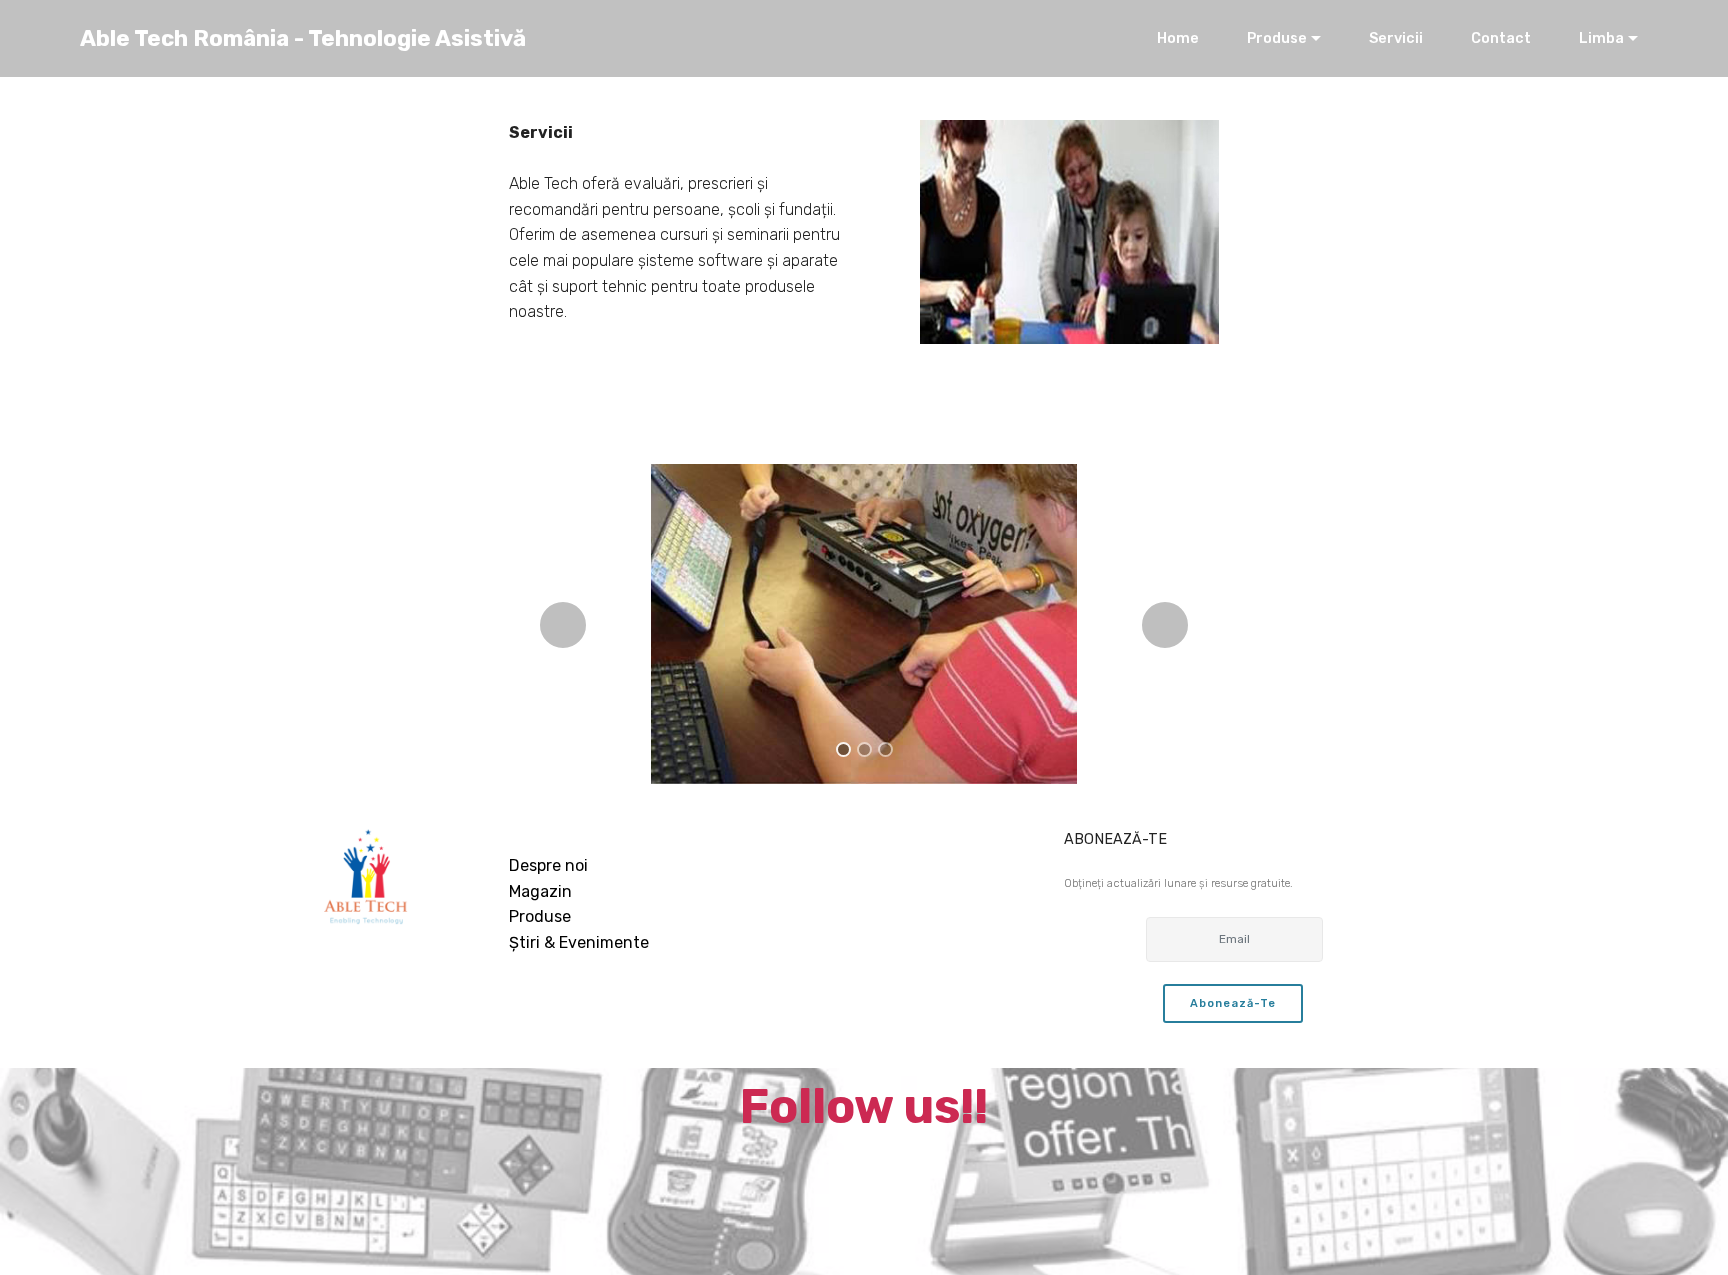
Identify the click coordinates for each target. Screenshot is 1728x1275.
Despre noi (548, 865)
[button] (563, 625)
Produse (1277, 38)
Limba (1601, 38)
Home (1177, 38)
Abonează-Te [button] (1233, 1003)
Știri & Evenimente (579, 942)
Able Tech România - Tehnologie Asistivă (303, 38)
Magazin (540, 891)
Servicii (1395, 38)
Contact (1500, 38)
